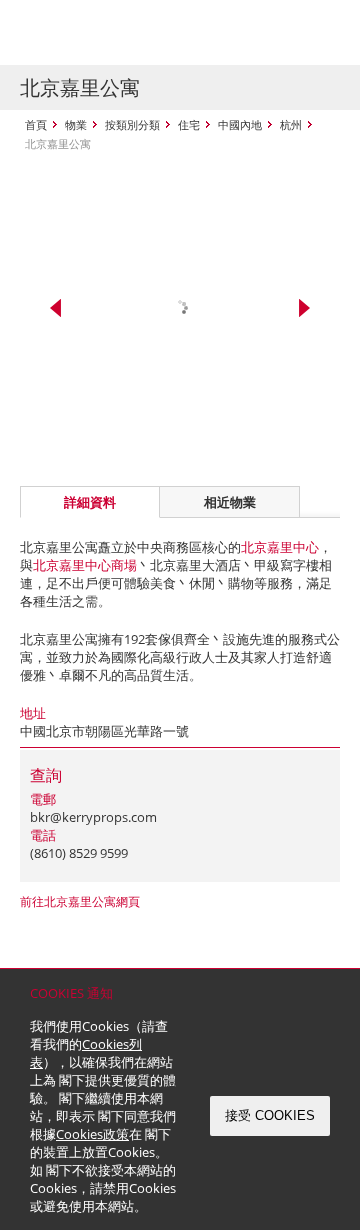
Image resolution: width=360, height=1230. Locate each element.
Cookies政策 (92, 1134)
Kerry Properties (141, 32)
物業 (76, 124)
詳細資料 (90, 502)
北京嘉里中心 (280, 547)
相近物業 (230, 502)
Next (304, 308)
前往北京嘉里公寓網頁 (80, 901)
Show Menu (320, 33)
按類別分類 (132, 124)
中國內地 (240, 124)
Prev (55, 308)
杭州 (291, 124)
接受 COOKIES (270, 1115)
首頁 (36, 124)
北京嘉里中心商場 (85, 565)
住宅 (189, 124)
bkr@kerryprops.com (93, 817)
